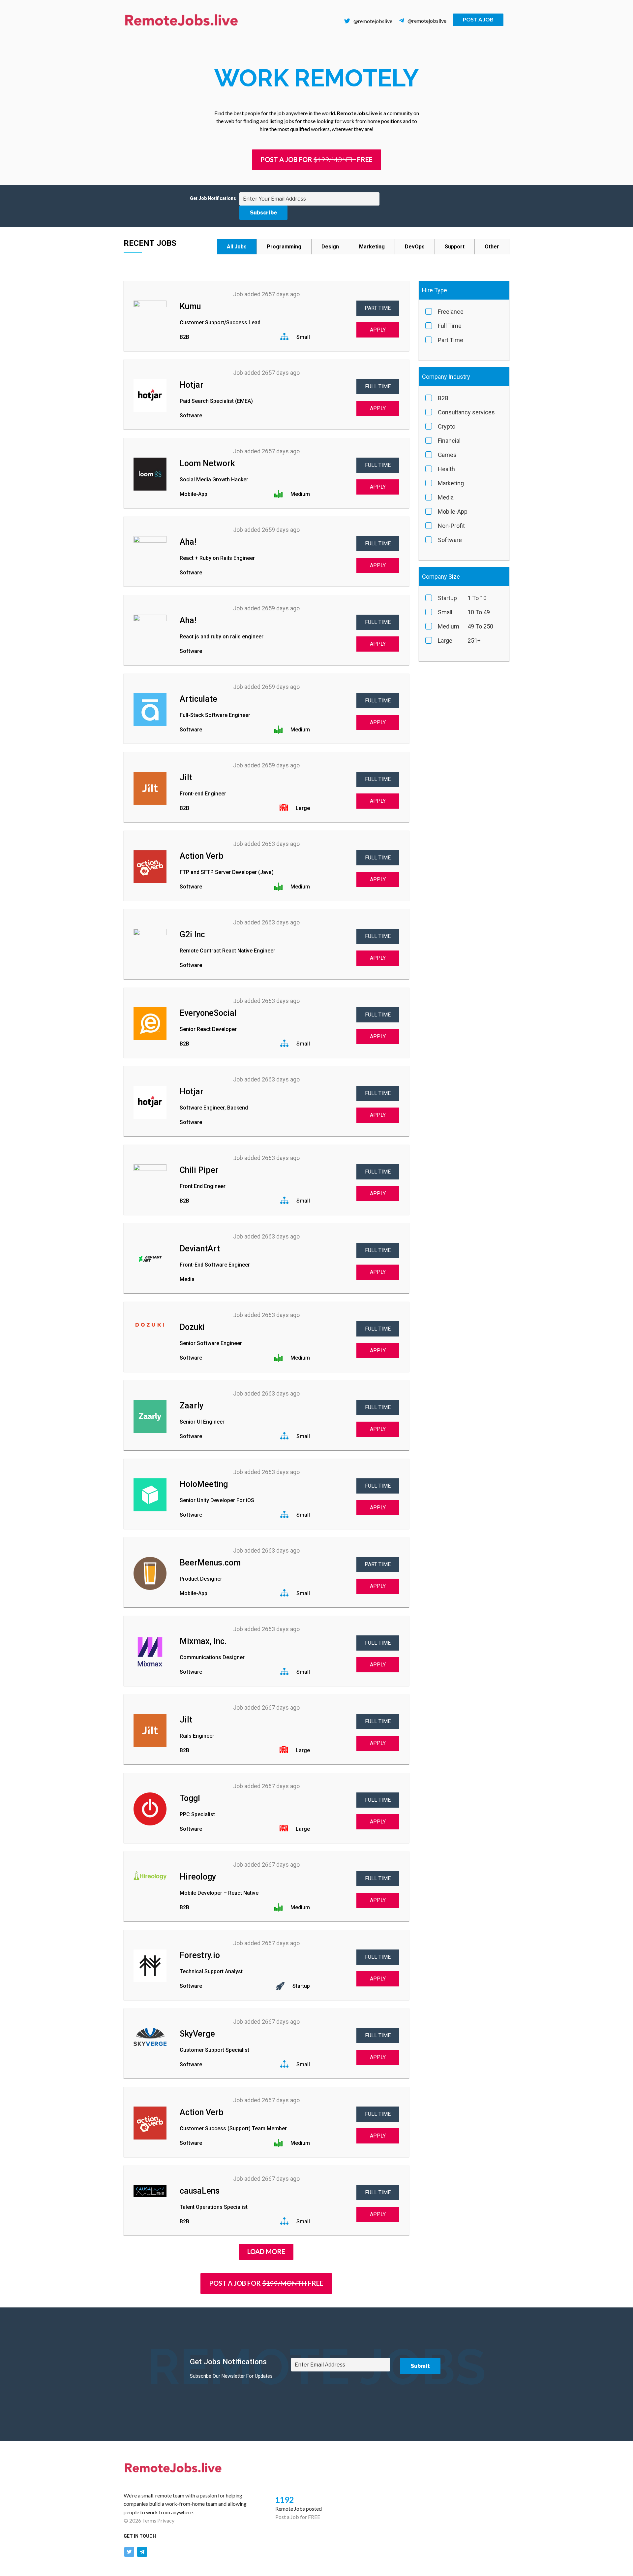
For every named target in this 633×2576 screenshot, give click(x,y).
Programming (284, 247)
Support (455, 247)
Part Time (378, 308)
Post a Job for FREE (298, 2517)
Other (492, 247)
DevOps (415, 247)
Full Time (378, 386)
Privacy (166, 2520)
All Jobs (237, 247)
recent (139, 243)
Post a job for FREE (316, 159)
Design (330, 247)
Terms (149, 2520)
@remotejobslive (373, 21)
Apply (378, 330)
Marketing (372, 247)
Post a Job (478, 19)
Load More (266, 2251)
